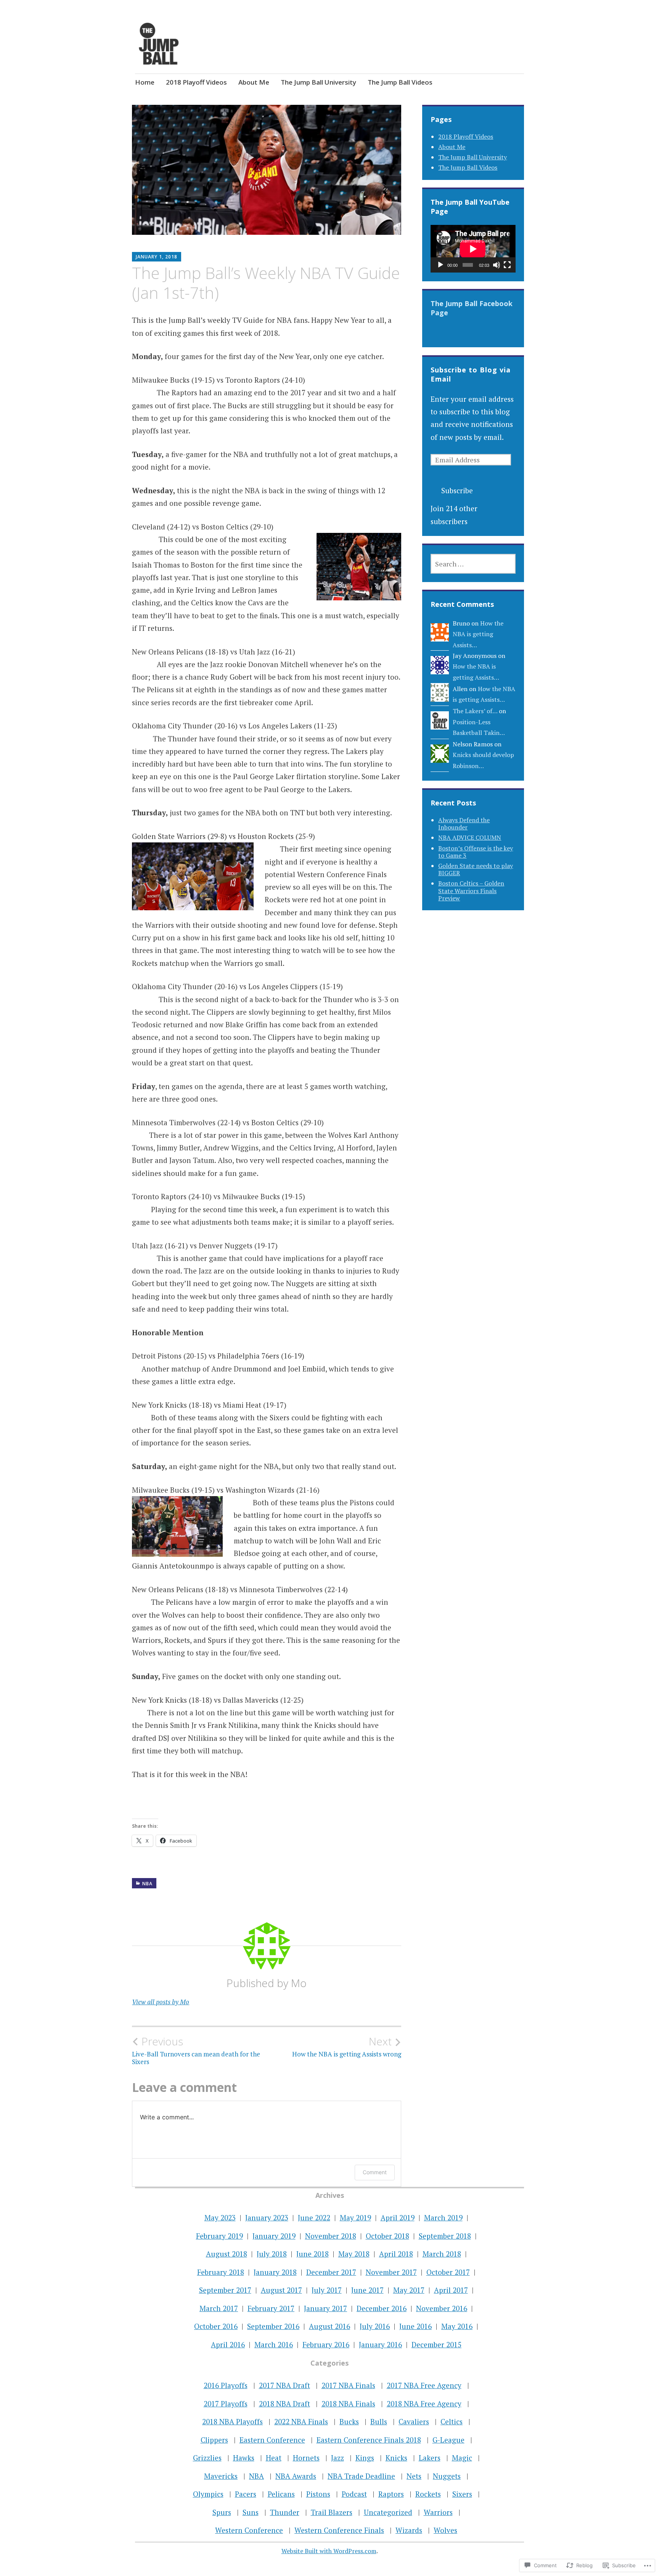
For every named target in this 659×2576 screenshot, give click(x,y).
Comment (375, 2172)
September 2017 (225, 2290)
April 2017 (451, 2290)
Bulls (379, 2421)
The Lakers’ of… (475, 711)
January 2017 (325, 2308)
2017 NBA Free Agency (424, 2385)
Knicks (396, 2458)
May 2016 (457, 2326)
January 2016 (380, 2344)
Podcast (354, 2494)
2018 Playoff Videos (196, 82)
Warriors (438, 2512)
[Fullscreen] (507, 265)
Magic (462, 2458)
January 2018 (275, 2272)
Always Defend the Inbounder (464, 824)
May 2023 (220, 2218)
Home (145, 82)
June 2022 (314, 2218)
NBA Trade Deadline (361, 2476)
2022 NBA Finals (301, 2421)
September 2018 (445, 2236)
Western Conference (249, 2530)
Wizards (409, 2530)
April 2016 (228, 2344)
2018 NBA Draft (284, 2404)
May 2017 (409, 2290)
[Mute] (497, 265)
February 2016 (326, 2344)
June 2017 (367, 2290)
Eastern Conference (272, 2440)
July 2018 (272, 2254)
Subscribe (457, 490)
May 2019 (355, 2218)
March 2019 (443, 2218)
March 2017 (219, 2308)
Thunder (285, 2512)
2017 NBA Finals (348, 2385)
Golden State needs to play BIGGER (476, 869)
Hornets (306, 2458)
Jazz (338, 2458)
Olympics (208, 2494)
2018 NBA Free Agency (424, 2404)
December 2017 (331, 2272)
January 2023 (267, 2218)
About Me (254, 82)
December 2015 (436, 2344)
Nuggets (447, 2476)
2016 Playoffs (226, 2385)
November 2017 (391, 2272)
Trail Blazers (332, 2512)
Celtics (452, 2421)
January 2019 (274, 2236)
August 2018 (227, 2254)
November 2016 (442, 2308)
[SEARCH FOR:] (473, 564)
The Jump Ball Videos (400, 82)
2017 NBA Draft (284, 2385)
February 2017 (271, 2308)
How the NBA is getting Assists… (478, 634)
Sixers (462, 2494)
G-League (448, 2440)
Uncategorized (388, 2512)
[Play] (440, 265)
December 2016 (382, 2308)
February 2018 (221, 2272)
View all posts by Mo (161, 2002)
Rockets (428, 2494)
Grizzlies (207, 2458)
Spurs (222, 2512)
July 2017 (327, 2290)
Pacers (246, 2494)
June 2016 (415, 2326)
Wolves (445, 2530)
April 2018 (396, 2254)
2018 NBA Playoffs (232, 2421)
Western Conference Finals (339, 2530)
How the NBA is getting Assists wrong (347, 2047)
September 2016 (273, 2326)
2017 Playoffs (226, 2404)
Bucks (349, 2421)
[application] (473, 249)
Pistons (318, 2494)
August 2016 (329, 2326)
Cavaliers (414, 2421)
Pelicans (281, 2494)
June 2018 (313, 2254)
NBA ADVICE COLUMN (470, 837)
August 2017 (281, 2290)
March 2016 (274, 2344)
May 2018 (354, 2254)
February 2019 (219, 2236)
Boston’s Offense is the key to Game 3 (476, 852)
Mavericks (221, 2476)
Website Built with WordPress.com (329, 2551)
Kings (365, 2458)
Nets (414, 2476)
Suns (251, 2512)
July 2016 (375, 2326)
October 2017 (448, 2272)
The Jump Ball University (318, 82)
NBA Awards (296, 2476)
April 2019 (398, 2218)
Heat (274, 2458)
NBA (147, 1884)
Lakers (430, 2458)
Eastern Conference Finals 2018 (369, 2440)
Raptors (391, 2494)
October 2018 (387, 2236)
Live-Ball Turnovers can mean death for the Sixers (196, 2050)
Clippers (214, 2440)
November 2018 (331, 2236)
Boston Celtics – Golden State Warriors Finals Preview (471, 890)
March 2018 (442, 2254)
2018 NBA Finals (348, 2404)
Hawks (244, 2458)
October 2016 (216, 2326)
